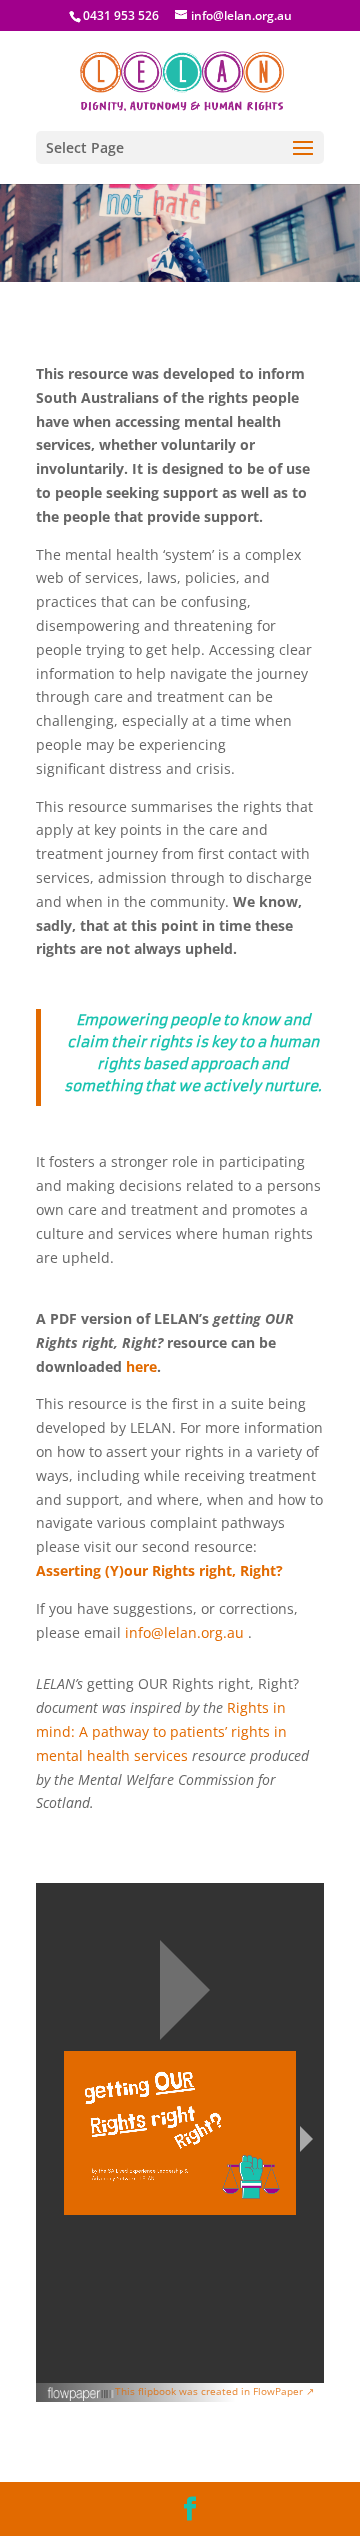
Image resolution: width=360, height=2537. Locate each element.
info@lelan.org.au (184, 1632)
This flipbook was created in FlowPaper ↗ (214, 2391)
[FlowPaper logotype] (81, 2396)
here (141, 1366)
